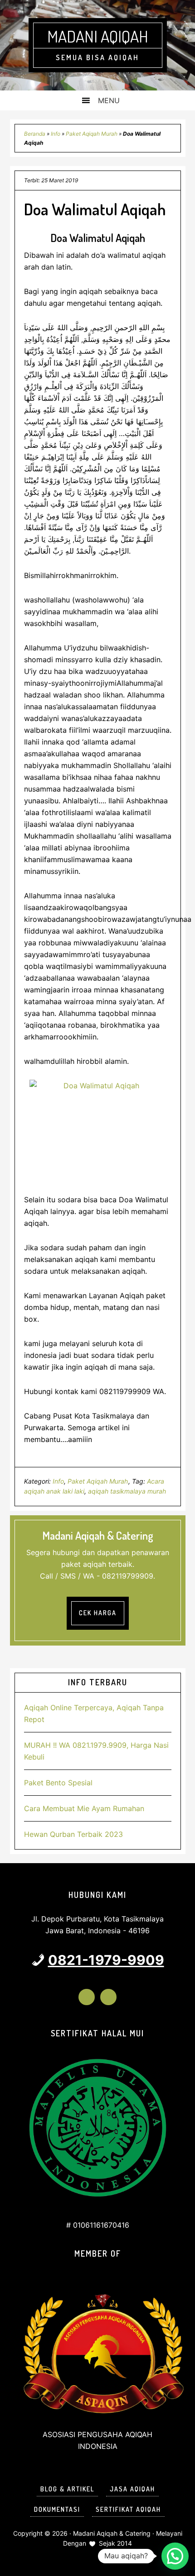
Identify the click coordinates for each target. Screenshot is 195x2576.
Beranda (35, 134)
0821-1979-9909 (106, 1960)
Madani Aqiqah (98, 36)
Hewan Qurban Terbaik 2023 (73, 1834)
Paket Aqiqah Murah (92, 134)
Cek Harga (98, 1613)
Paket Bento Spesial (58, 1783)
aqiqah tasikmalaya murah (127, 1491)
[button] (175, 2556)
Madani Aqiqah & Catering (112, 2533)
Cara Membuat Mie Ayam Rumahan (84, 1808)
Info (56, 134)
